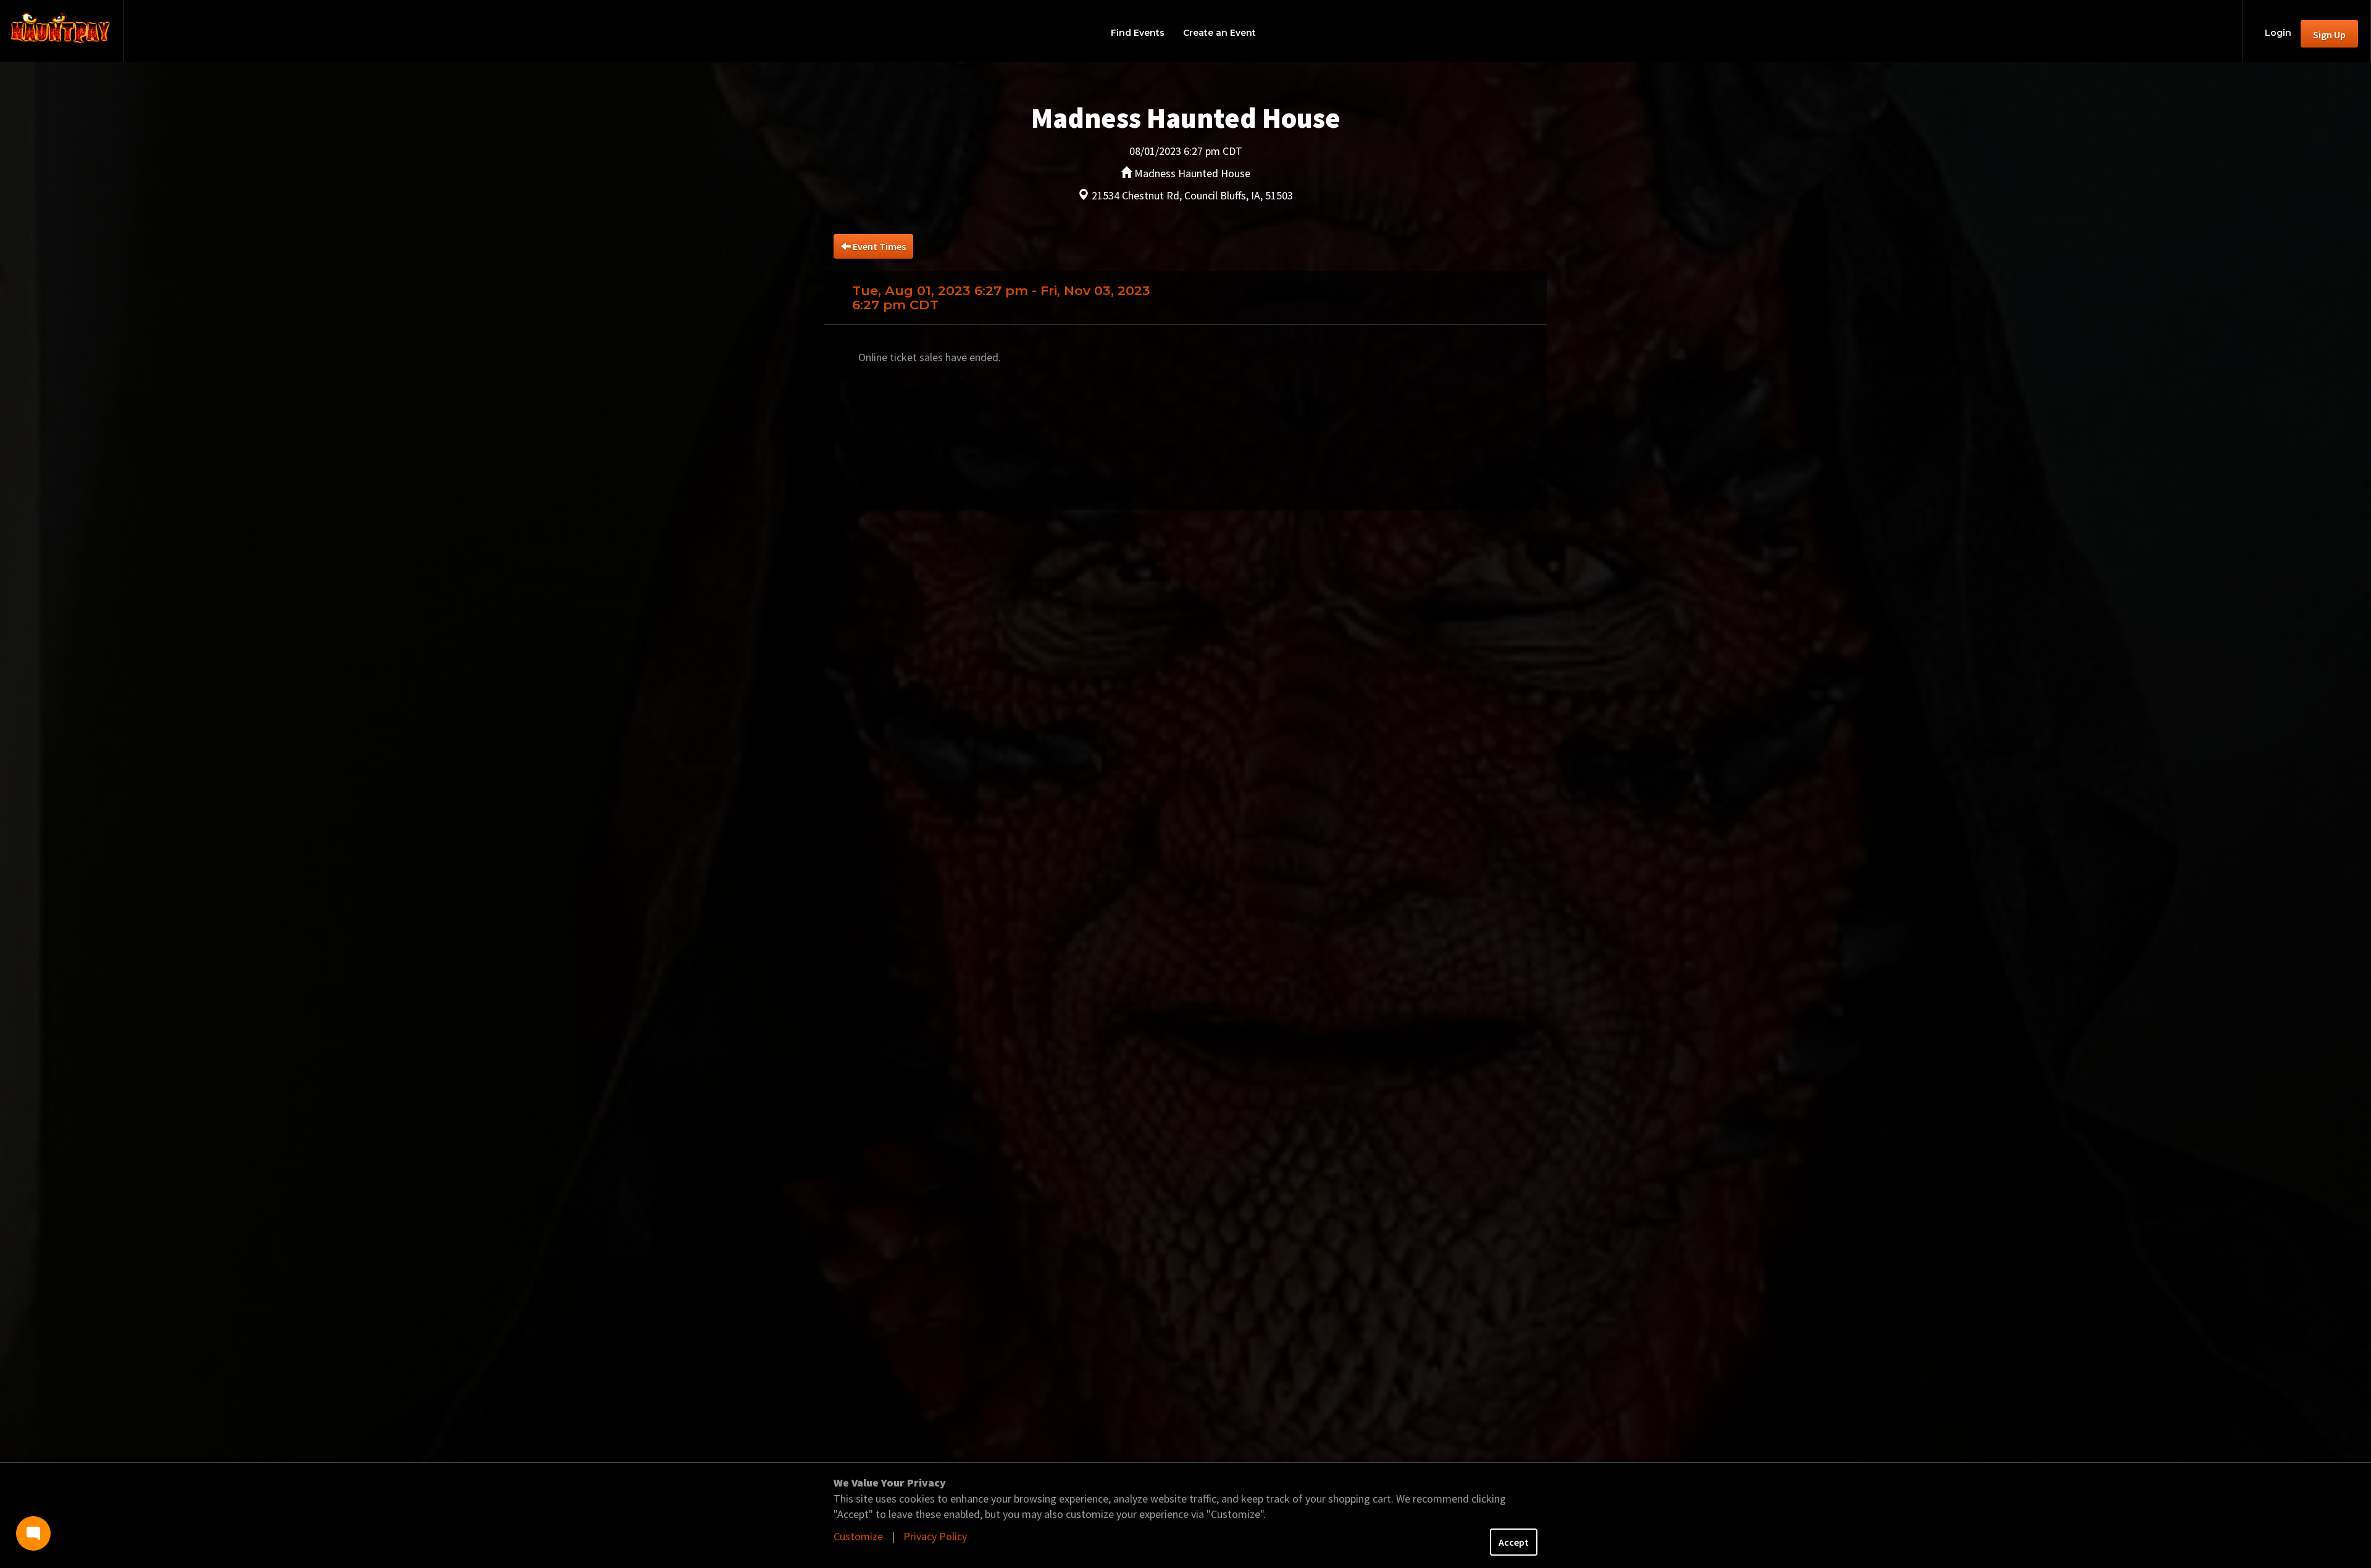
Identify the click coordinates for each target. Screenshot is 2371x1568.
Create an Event (1219, 33)
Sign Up (2329, 35)
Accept (1514, 1542)
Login (2278, 33)
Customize (858, 1536)
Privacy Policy (935, 1536)
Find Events (1138, 33)
